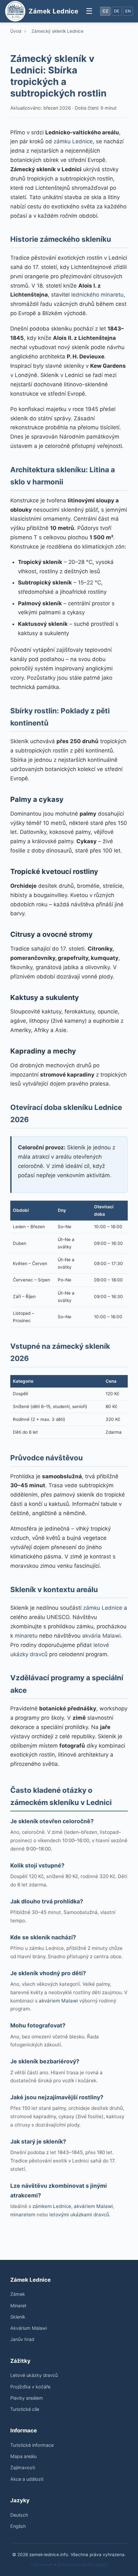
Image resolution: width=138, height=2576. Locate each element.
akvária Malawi (101, 1636)
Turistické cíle (25, 2409)
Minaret (18, 2306)
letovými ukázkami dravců (79, 2215)
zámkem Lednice (52, 2206)
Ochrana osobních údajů (82, 2564)
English (18, 2526)
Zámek (18, 2294)
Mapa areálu (23, 2456)
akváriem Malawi (58, 2001)
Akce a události (27, 2479)
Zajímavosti (23, 2467)
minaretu (26, 1636)
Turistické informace (32, 2445)
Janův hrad (22, 2339)
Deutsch (19, 2515)
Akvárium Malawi (29, 2328)
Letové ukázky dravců (34, 2375)
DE (117, 11)
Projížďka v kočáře (30, 2387)
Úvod (16, 31)
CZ (105, 11)
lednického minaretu (97, 295)
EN (128, 11)
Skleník (18, 2317)
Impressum (42, 2564)
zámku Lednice (73, 141)
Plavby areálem (27, 2398)
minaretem (23, 2215)
